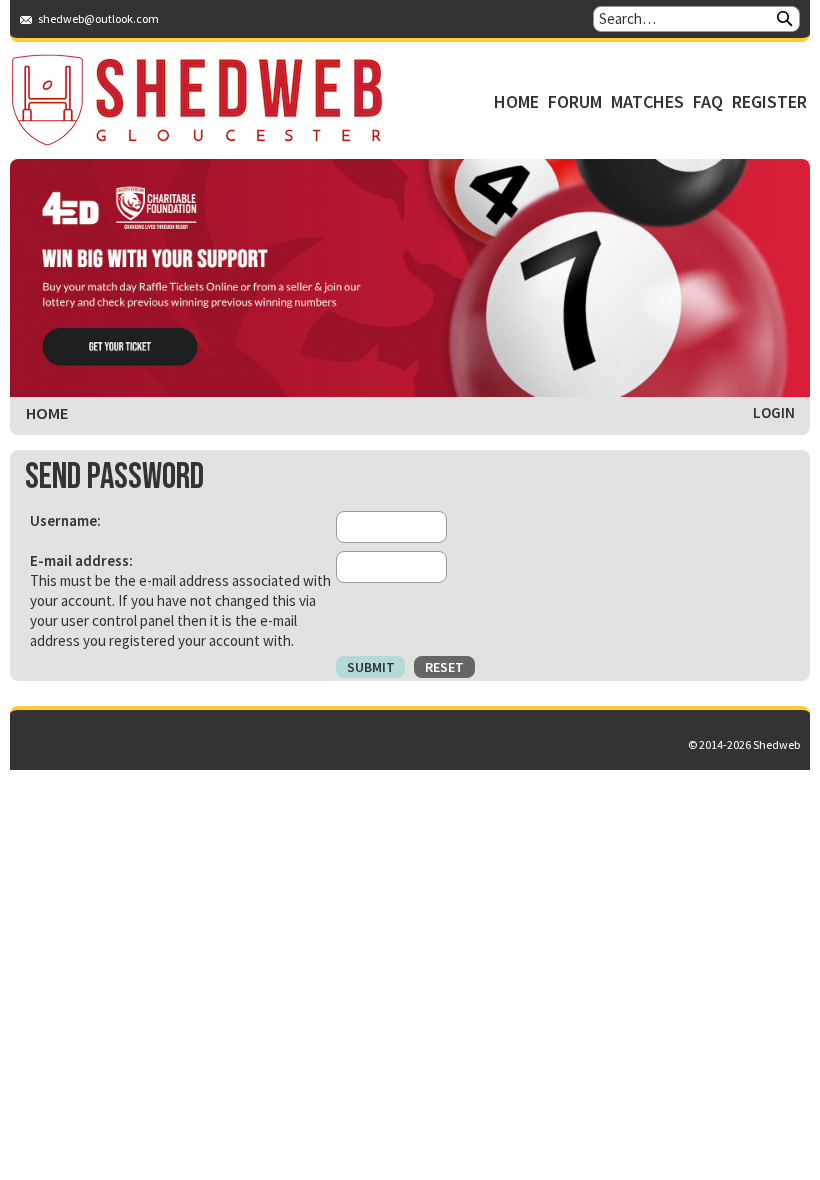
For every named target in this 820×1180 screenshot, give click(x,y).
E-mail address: (81, 560)
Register (769, 101)
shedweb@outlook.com (98, 18)
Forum (575, 101)
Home (516, 101)
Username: (65, 520)
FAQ (708, 101)
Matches (647, 101)
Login (774, 412)
